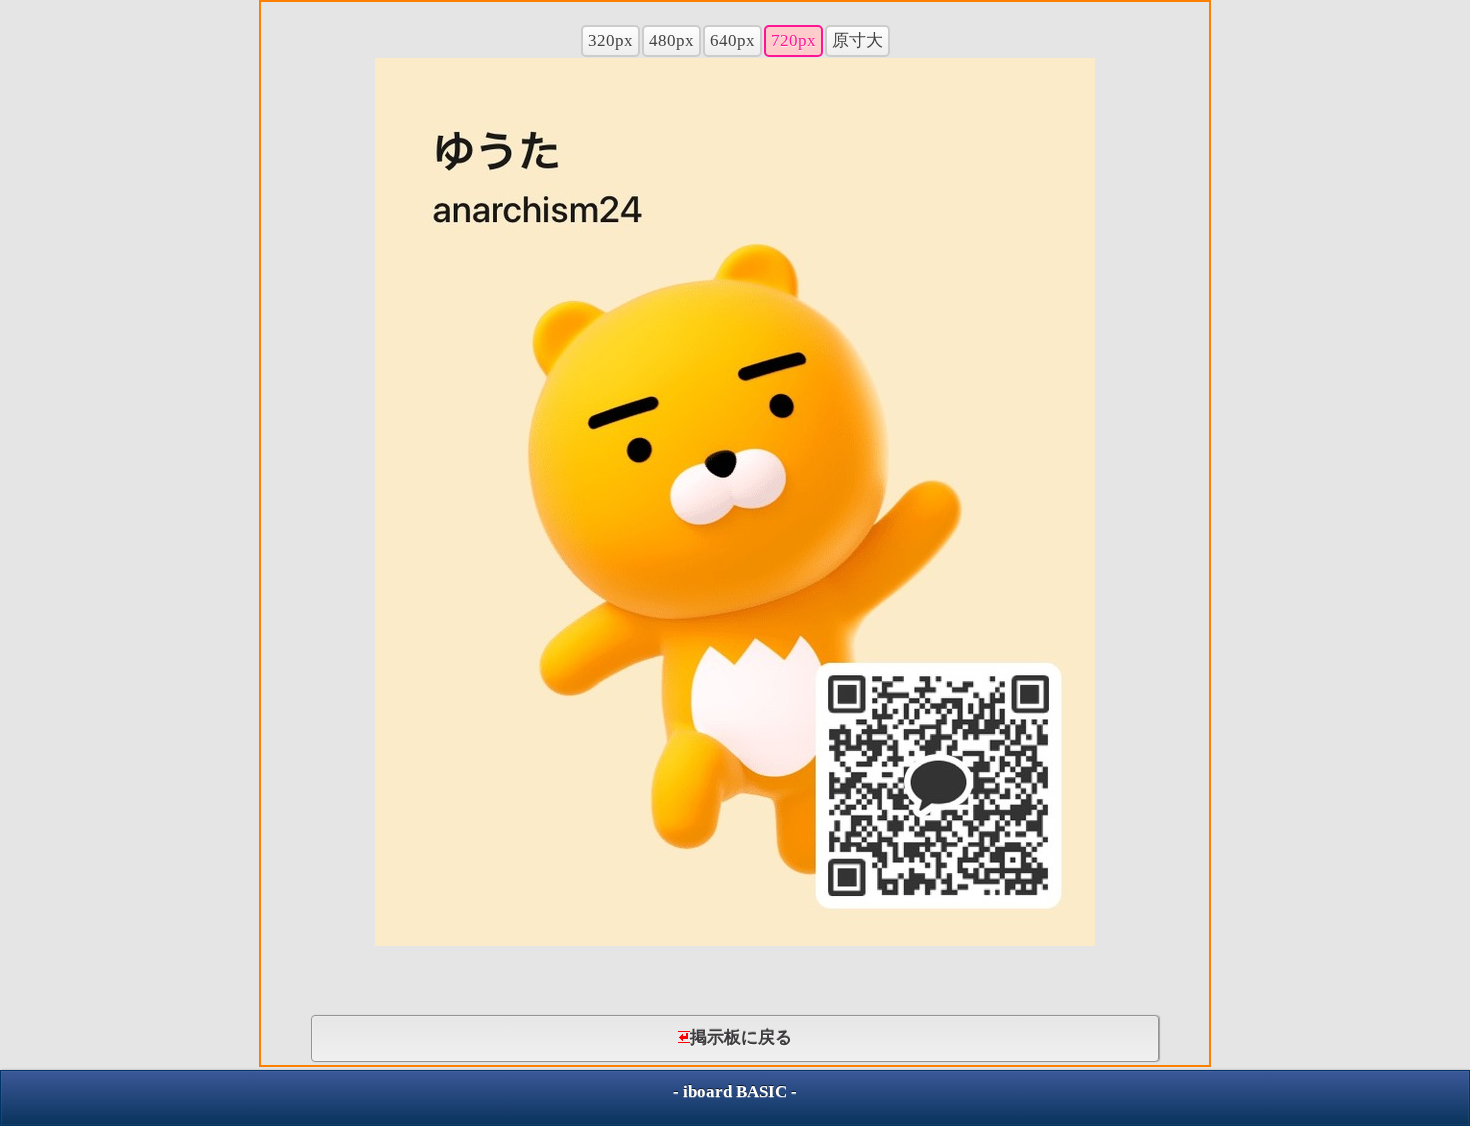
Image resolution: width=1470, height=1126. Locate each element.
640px (732, 40)
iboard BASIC (735, 1091)
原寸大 (857, 40)
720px (793, 40)
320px (610, 40)
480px (671, 40)
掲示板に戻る (741, 1037)
